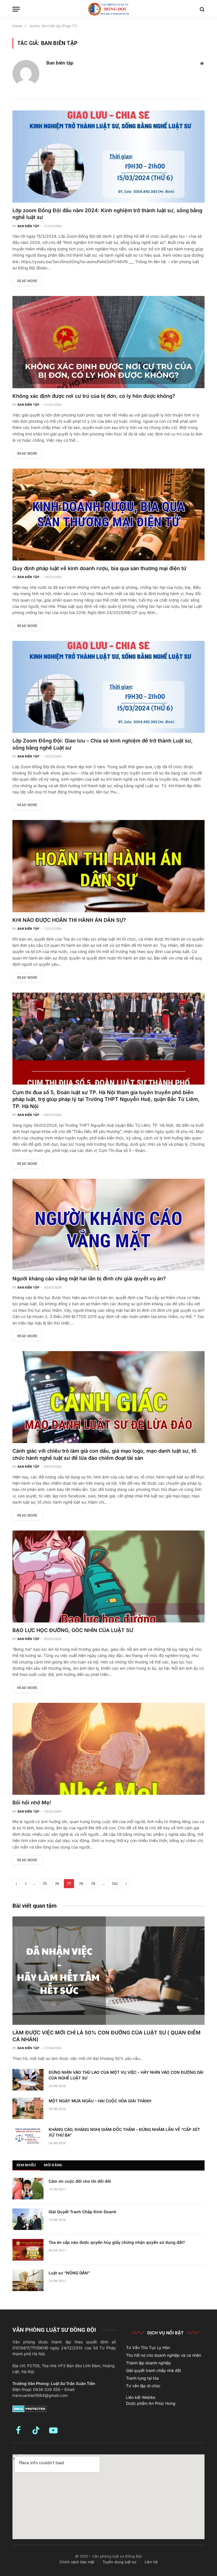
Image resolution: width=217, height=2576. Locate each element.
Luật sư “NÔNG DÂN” (69, 2273)
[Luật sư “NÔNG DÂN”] (28, 2280)
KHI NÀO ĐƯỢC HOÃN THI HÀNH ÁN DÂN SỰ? (69, 920)
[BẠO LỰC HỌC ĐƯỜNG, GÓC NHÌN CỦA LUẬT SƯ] (108, 1576)
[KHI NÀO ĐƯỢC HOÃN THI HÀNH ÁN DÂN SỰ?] (108, 866)
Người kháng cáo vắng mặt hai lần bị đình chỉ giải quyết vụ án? (89, 1279)
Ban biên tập (60, 63)
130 (115, 1884)
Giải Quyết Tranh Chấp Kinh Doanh (83, 2212)
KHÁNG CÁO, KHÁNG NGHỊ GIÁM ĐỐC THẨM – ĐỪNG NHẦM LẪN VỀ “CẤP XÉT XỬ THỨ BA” (124, 2132)
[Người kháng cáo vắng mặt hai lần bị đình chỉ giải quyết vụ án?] (108, 1225)
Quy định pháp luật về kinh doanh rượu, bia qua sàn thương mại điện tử (99, 568)
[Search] (202, 9)
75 (45, 1884)
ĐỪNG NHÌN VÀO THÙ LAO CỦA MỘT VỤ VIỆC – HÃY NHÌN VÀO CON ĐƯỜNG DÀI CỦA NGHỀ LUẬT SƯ (126, 2075)
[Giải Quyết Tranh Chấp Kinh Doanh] (28, 2219)
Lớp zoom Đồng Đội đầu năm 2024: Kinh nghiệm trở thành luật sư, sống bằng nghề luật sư (107, 214)
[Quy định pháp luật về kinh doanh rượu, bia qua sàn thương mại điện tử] (108, 515)
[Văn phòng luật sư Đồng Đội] (108, 9)
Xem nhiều (26, 2165)
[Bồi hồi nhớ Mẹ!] (108, 1749)
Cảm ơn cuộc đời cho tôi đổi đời (80, 2181)
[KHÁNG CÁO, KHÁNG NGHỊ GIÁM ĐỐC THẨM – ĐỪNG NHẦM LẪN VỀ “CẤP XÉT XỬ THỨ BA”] (28, 2137)
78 (81, 1884)
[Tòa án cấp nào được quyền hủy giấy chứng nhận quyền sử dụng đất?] (28, 2250)
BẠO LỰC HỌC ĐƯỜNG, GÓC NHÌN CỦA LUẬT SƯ (73, 1630)
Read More (27, 281)
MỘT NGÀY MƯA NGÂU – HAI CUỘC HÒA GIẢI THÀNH (100, 2101)
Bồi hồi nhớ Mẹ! (32, 1803)
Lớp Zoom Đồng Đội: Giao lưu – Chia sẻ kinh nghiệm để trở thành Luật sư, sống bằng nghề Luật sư (103, 744)
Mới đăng (53, 2165)
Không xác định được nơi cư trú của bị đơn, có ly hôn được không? (94, 396)
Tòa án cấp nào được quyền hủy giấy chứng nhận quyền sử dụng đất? (117, 2242)
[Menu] (16, 9)
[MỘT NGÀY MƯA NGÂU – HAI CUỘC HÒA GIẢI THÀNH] (28, 2108)
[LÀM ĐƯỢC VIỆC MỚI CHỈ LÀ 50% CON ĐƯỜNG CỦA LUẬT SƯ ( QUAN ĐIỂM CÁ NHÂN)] (108, 1971)
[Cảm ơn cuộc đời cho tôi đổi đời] (28, 2189)
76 (57, 1884)
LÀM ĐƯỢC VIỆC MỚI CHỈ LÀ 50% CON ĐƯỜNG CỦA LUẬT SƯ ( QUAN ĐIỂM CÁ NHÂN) (107, 2036)
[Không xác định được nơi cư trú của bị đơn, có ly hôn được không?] (108, 342)
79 (93, 1884)
